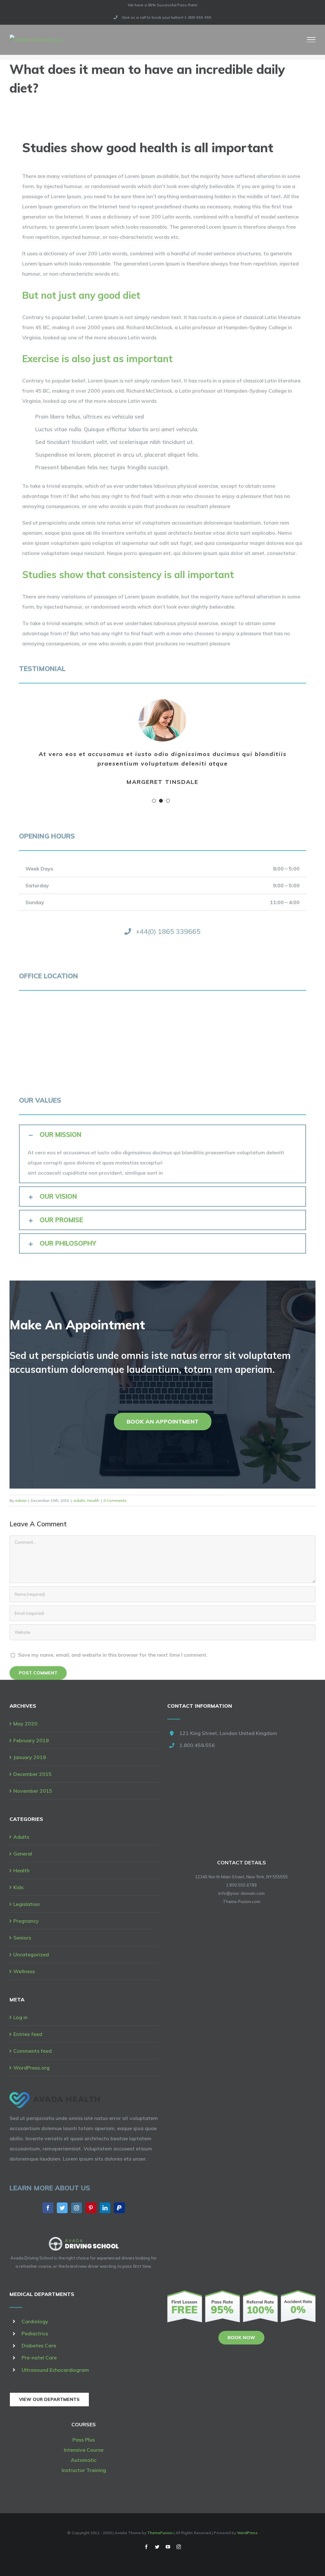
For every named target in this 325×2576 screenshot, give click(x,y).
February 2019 (31, 1740)
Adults (79, 1500)
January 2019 (30, 1757)
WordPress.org (31, 2068)
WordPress (247, 2533)
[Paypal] (119, 2208)
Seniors (22, 1938)
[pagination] (154, 801)
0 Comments (115, 1500)
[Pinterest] (91, 2208)
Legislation (27, 1904)
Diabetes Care (39, 2345)
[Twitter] (62, 2208)
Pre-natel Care (39, 2358)
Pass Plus (84, 2440)
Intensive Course (84, 2450)
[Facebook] (48, 2208)
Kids (18, 1887)
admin (21, 1500)
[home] (55, 2097)
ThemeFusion (160, 2533)
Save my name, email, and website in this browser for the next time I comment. (113, 1655)
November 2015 (33, 1791)
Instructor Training (84, 2470)
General (23, 1854)
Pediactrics (35, 2333)
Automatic (84, 2460)
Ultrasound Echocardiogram (55, 2370)
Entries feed (28, 2034)
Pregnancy (26, 1921)
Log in (20, 2017)
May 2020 (25, 1724)
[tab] (162, 1135)
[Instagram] (76, 2208)
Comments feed (33, 2051)
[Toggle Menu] (311, 40)
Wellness (24, 1971)
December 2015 (33, 1774)
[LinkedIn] (105, 2208)
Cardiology (35, 2321)
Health (93, 1500)
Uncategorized (31, 1954)
